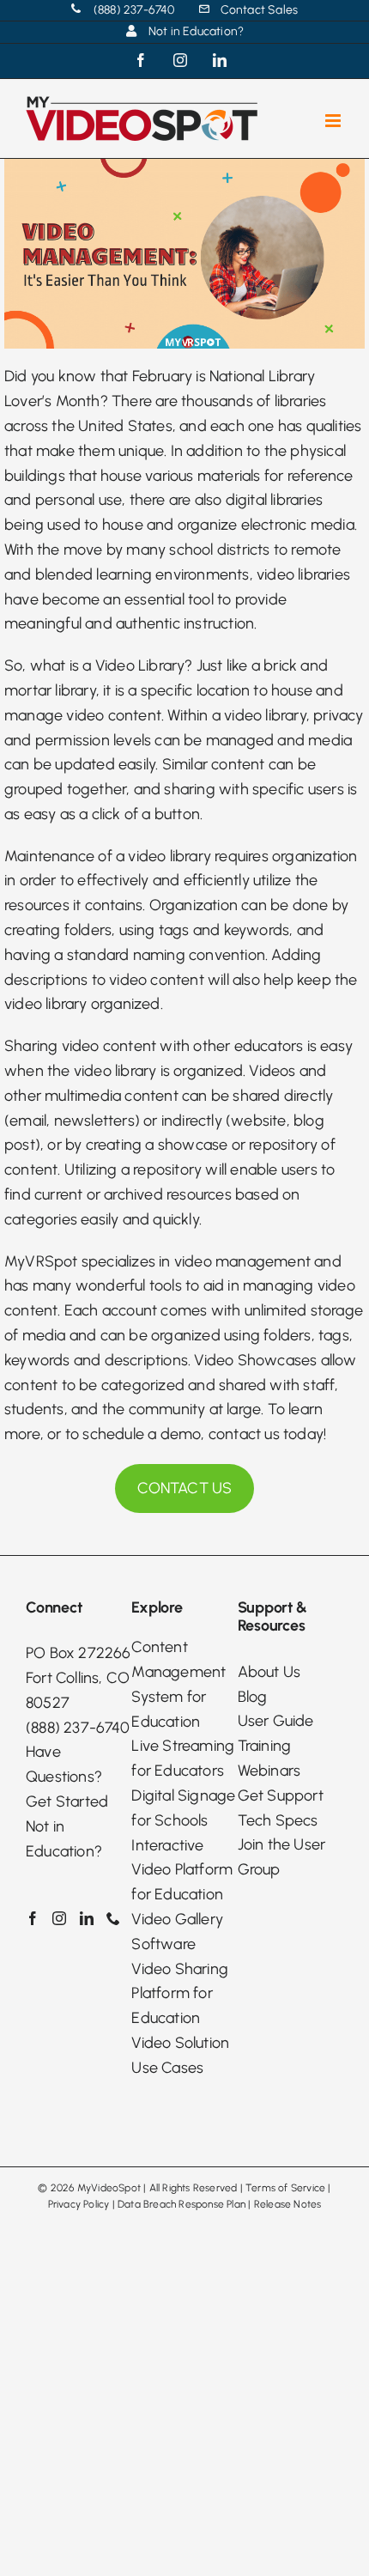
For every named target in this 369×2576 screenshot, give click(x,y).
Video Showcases (255, 1360)
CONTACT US (185, 1488)
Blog (253, 1697)
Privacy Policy (79, 2204)
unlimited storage (304, 1310)
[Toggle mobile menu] (334, 121)
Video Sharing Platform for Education (180, 1994)
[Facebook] (33, 1918)
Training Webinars (269, 1758)
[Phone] (113, 1918)
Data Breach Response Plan (181, 2204)
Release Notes (288, 2204)
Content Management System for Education (178, 1684)
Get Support (281, 1795)
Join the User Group (282, 1857)
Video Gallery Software (177, 1932)
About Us (269, 1672)
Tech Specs (278, 1820)
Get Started (67, 1801)
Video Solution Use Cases (180, 2055)
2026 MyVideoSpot (96, 2188)
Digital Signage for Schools (183, 1808)
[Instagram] (59, 1918)
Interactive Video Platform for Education (182, 1870)
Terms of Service (285, 2188)
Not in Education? (64, 1839)
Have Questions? (64, 1764)
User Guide (276, 1721)
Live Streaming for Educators (183, 1758)
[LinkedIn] (87, 1918)
